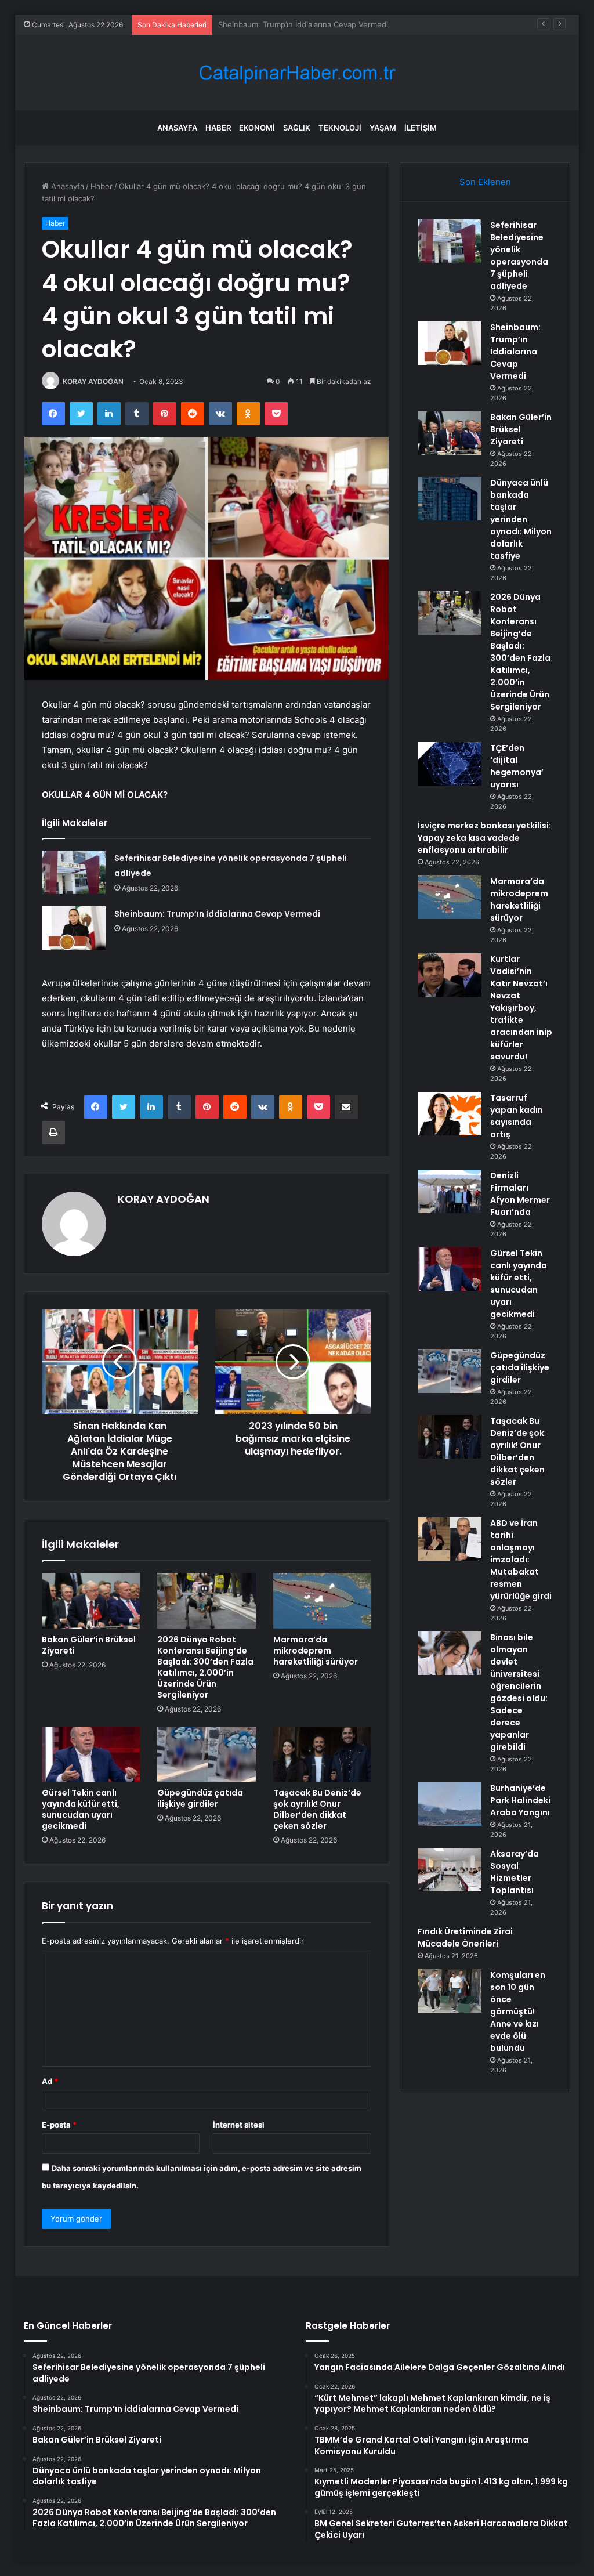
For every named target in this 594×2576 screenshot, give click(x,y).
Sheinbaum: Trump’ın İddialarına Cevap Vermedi (217, 914)
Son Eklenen (485, 182)
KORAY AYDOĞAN (93, 381)
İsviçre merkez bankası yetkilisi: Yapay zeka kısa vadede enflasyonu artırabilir (484, 838)
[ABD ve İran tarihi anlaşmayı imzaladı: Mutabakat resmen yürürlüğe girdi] (450, 1539)
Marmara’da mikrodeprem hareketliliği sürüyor (316, 1651)
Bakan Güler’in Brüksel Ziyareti (273, 24)
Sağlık (297, 128)
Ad (50, 2081)
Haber (218, 128)
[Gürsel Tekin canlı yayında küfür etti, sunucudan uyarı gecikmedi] (91, 1754)
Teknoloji (340, 128)
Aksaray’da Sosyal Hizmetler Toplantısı (515, 1872)
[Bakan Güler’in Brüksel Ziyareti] (91, 1601)
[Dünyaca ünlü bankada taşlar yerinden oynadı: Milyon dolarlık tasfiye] (450, 499)
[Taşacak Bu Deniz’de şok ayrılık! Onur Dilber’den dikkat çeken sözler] (323, 1754)
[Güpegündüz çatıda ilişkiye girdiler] (207, 1754)
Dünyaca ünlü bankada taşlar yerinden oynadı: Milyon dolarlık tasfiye (521, 519)
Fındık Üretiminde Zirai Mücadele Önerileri (465, 1938)
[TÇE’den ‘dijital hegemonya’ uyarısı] (450, 764)
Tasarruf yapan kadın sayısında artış (517, 1116)
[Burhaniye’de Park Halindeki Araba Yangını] (450, 1804)
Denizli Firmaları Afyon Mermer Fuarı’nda (520, 1194)
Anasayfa (177, 128)
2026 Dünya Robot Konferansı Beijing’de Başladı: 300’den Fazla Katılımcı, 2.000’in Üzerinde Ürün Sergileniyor (205, 1667)
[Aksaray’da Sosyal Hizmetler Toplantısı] (450, 1870)
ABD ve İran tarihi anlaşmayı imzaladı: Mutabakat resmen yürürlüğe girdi (521, 1560)
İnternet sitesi (239, 2125)
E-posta (59, 2125)
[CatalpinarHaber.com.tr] (297, 73)
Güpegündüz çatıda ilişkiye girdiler (200, 1798)
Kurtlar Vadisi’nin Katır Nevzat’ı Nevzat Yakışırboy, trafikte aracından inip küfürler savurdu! (521, 1008)
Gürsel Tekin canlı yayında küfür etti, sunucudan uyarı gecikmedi (81, 1809)
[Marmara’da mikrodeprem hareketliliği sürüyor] (323, 1601)
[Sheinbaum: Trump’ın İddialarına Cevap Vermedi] (74, 928)
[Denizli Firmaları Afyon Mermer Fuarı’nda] (450, 1191)
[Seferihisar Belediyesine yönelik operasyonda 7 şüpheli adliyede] (74, 872)
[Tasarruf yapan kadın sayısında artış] (450, 1114)
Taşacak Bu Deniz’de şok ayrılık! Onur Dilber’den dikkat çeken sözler (317, 1809)
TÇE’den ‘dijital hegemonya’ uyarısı (517, 766)
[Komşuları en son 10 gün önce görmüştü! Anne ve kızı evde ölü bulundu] (450, 1991)
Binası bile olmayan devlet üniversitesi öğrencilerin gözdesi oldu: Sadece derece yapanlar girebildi (519, 1692)
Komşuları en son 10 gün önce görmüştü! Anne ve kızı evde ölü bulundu (518, 2011)
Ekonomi (257, 128)
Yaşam (383, 128)
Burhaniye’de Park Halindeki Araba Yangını (520, 1800)
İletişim (421, 128)
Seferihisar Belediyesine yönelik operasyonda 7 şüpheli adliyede (519, 256)
